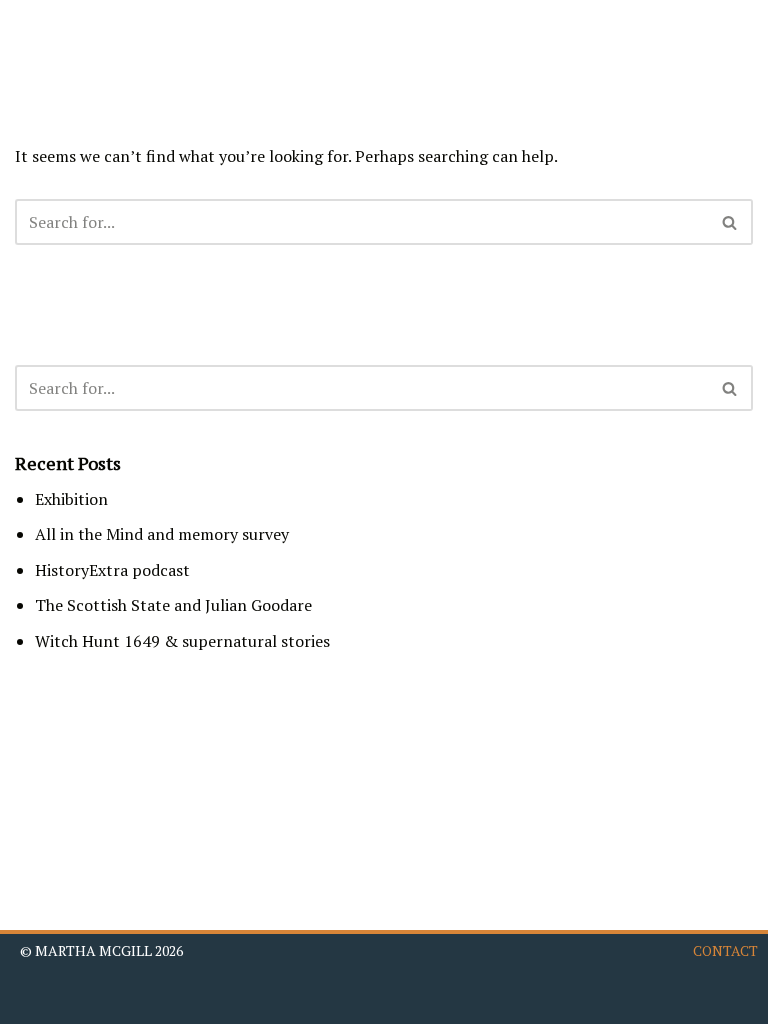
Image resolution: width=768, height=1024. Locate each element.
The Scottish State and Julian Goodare (173, 605)
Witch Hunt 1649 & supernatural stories (182, 641)
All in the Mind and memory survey (162, 534)
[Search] (730, 222)
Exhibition (71, 499)
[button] (732, 42)
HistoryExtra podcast (112, 570)
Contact (725, 950)
